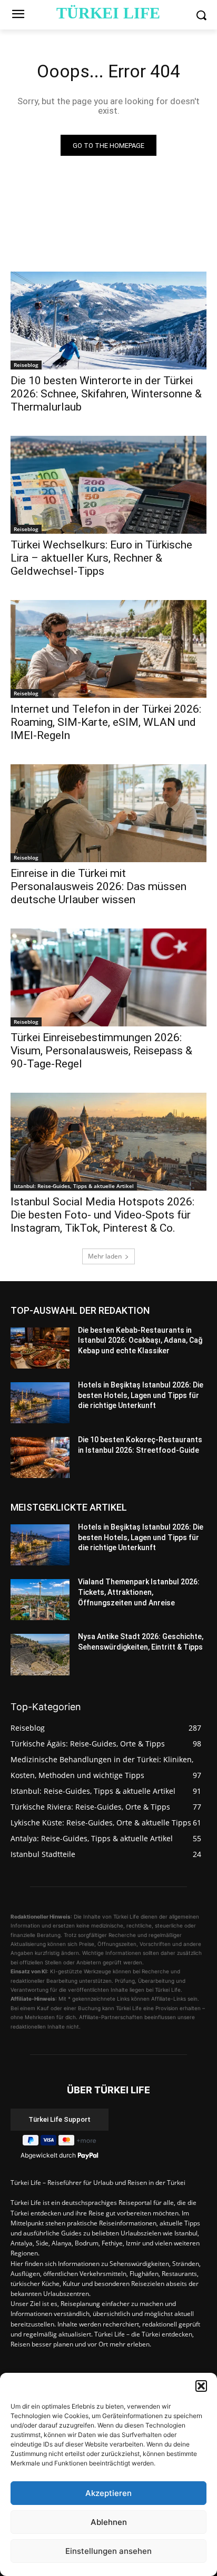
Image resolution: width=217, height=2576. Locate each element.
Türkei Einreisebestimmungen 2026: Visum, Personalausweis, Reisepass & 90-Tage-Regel (101, 1051)
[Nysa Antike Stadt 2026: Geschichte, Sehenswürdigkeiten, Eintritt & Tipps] (40, 1654)
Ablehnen (109, 2522)
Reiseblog (26, 365)
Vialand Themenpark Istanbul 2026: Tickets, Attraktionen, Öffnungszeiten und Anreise (139, 1592)
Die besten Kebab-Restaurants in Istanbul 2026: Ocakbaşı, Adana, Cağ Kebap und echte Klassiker (140, 1340)
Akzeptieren (108, 2493)
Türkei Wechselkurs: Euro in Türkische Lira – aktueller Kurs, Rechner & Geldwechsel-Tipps (101, 558)
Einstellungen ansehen (108, 2551)
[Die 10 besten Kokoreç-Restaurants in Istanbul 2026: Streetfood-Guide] (40, 1457)
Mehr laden (105, 1256)
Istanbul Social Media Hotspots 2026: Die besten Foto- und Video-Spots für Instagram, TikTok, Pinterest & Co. (102, 1215)
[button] (201, 2386)
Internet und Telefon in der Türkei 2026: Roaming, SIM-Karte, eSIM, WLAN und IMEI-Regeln (106, 722)
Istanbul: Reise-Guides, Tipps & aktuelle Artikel (74, 1186)
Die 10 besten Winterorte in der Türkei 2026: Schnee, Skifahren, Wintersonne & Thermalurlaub (106, 394)
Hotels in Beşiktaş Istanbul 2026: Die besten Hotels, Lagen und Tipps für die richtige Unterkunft (141, 1395)
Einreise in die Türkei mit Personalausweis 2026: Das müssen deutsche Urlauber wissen (98, 886)
